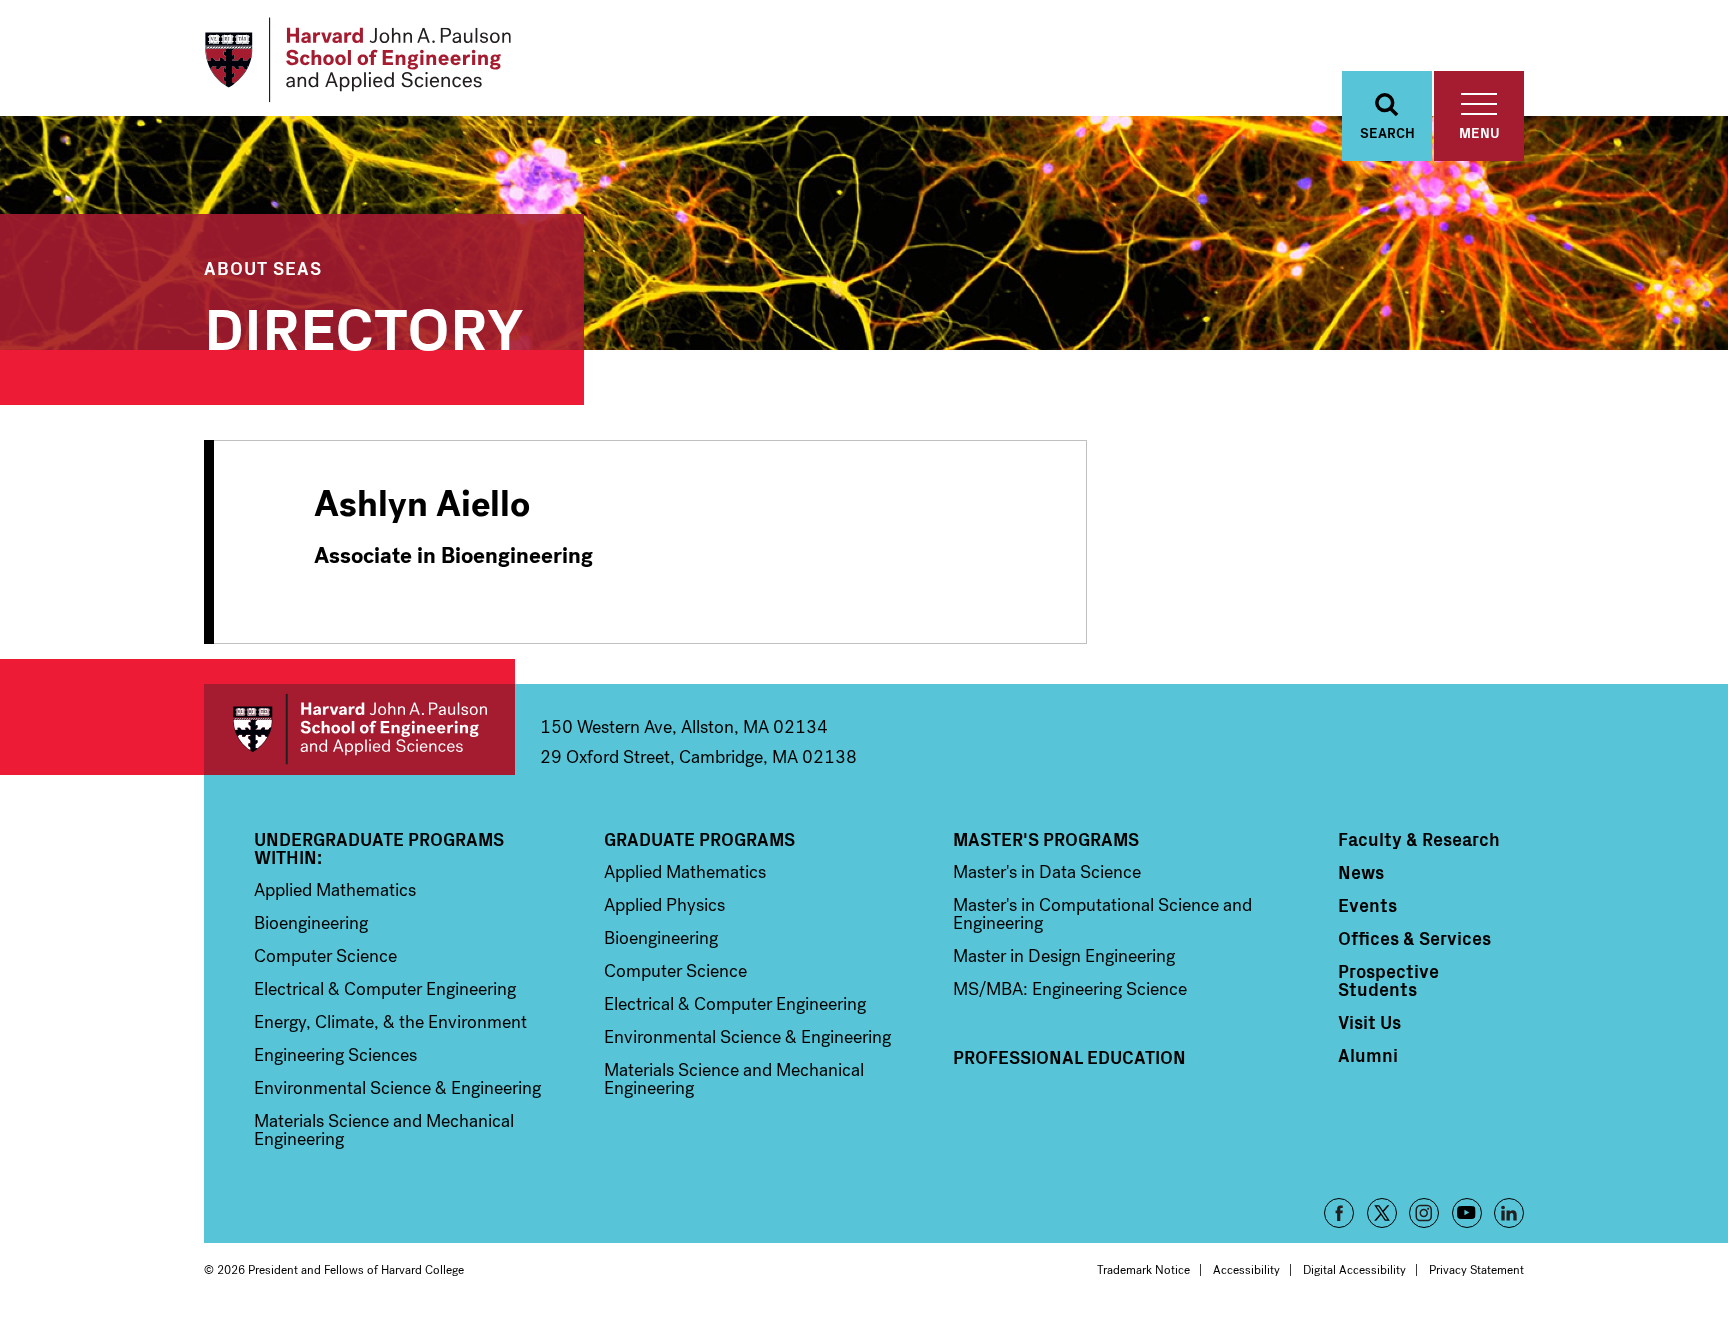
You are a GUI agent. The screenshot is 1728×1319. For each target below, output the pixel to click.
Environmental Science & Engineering (397, 1088)
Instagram (1424, 1213)
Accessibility (1246, 1270)
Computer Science (325, 956)
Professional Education (1069, 1057)
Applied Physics (664, 905)
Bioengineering (311, 923)
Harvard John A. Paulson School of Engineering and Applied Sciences (359, 729)
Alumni (1368, 1055)
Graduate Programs (699, 839)
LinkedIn (1509, 1213)
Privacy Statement (1476, 1270)
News (1361, 872)
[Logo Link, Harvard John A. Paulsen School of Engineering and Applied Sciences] (357, 60)
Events (1367, 905)
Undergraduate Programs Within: (379, 848)
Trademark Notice (1143, 1270)
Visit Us (1369, 1022)
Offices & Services (1414, 938)
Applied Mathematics (335, 890)
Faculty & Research (1419, 839)
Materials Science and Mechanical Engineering (384, 1130)
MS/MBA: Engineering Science (1070, 989)
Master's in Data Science (1047, 872)
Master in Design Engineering (1064, 956)
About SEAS (263, 267)
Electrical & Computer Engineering (385, 989)
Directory (364, 324)
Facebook (1339, 1213)
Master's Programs (1046, 839)
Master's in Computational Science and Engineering (1102, 914)
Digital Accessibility (1354, 1270)
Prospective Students (1388, 980)
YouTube (1467, 1213)
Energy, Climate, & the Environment (390, 1022)
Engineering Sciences (335, 1055)
